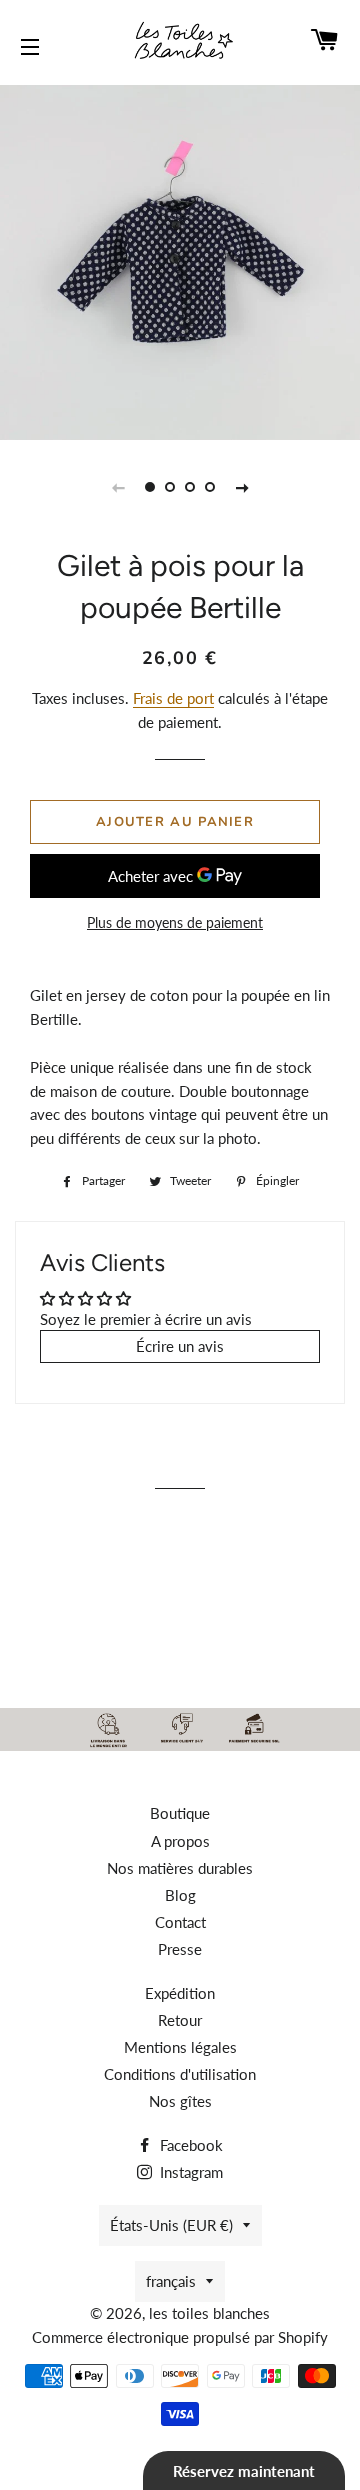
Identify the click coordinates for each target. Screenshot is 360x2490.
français (171, 2281)
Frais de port (173, 698)
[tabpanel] (180, 260)
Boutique (180, 1813)
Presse (180, 1949)
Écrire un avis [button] (180, 1346)
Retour (180, 2020)
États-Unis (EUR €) (171, 2225)
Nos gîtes (180, 2101)
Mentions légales (180, 2047)
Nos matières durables (180, 1868)
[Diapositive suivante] (242, 487)
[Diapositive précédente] (118, 487)
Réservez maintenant (244, 2471)
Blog (180, 1895)
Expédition (180, 1993)
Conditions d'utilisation (180, 2074)
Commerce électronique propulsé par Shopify (180, 2337)
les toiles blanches (209, 2313)
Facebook (189, 2145)
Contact (180, 1922)
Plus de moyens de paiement (175, 922)
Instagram (189, 2172)
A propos (180, 1841)
